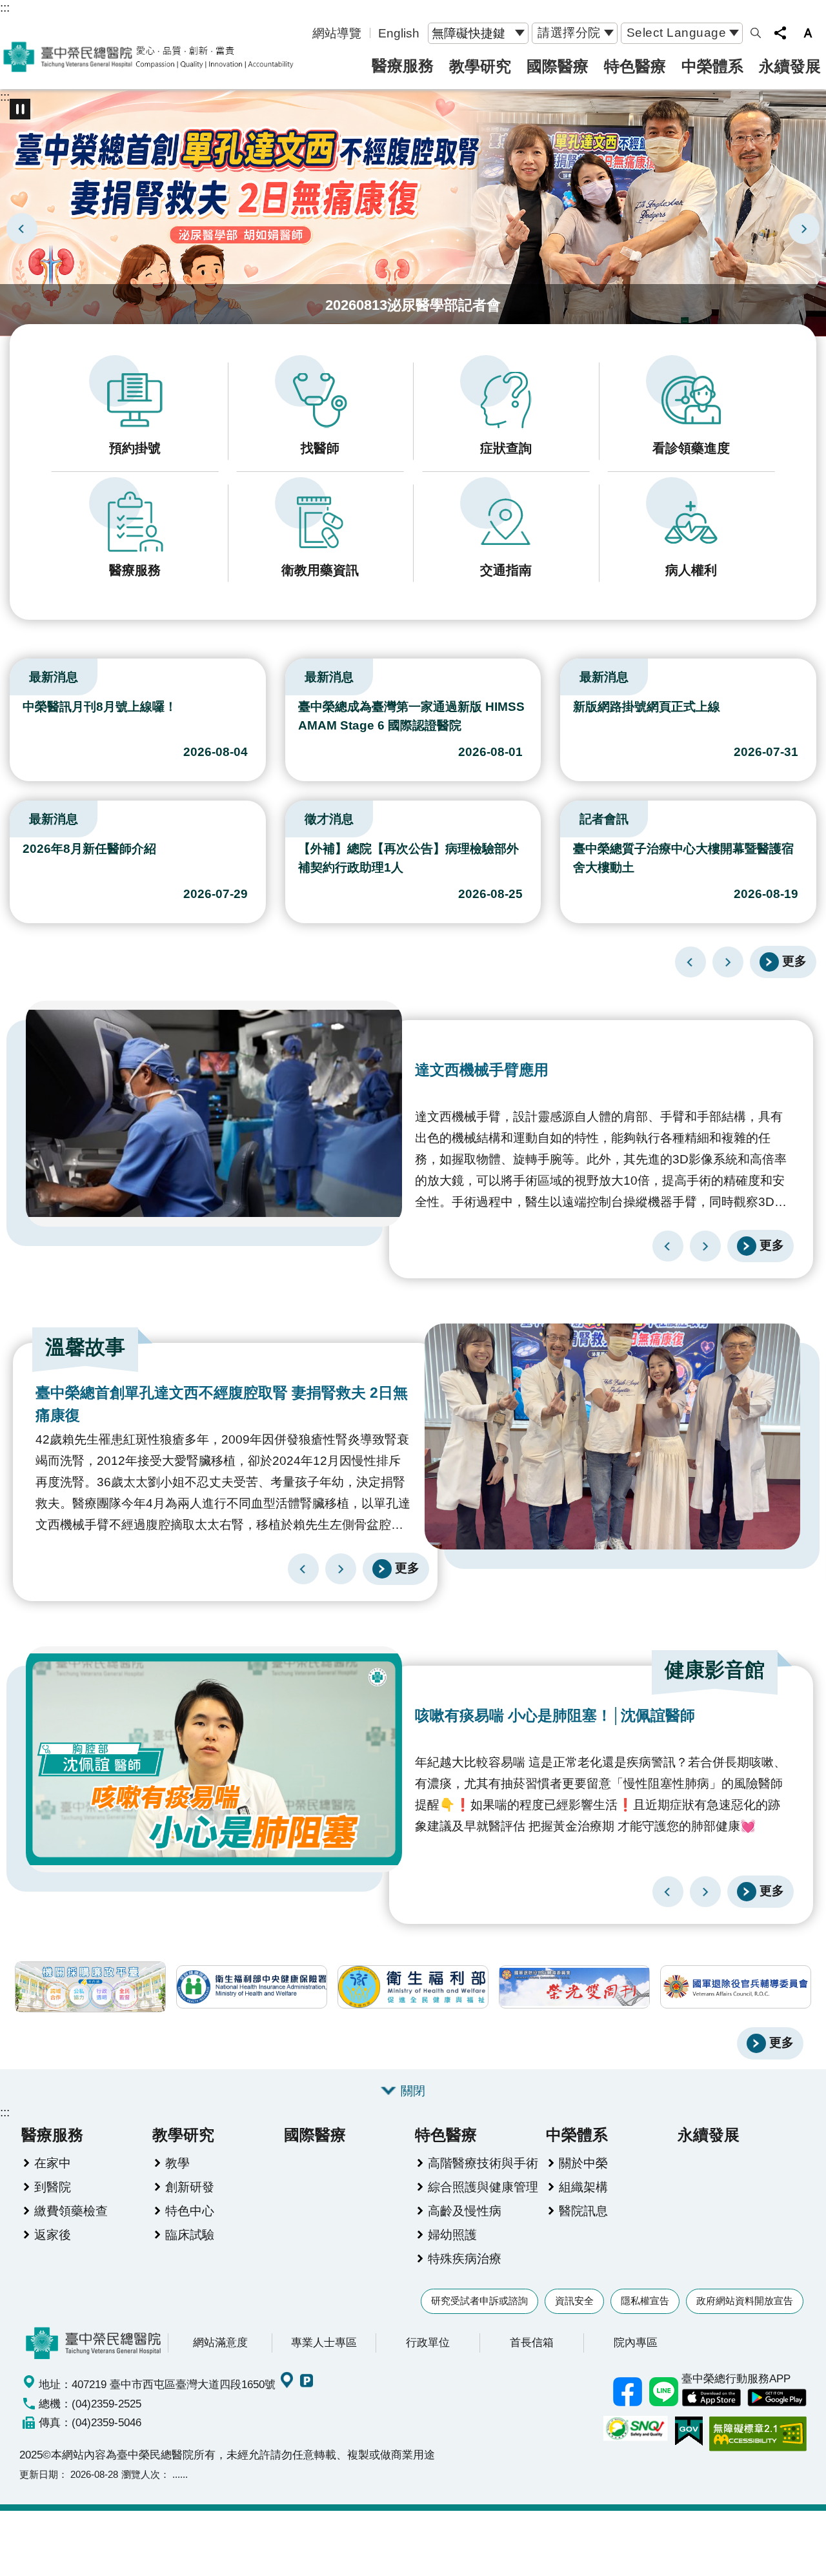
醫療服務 (403, 66)
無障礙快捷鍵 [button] (468, 33)
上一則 (22, 229)
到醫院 (53, 2187)
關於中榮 (583, 2163)
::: (5, 7)
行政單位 (428, 2342)
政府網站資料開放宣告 (745, 2301)
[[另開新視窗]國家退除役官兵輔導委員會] (736, 1987)
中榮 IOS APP (711, 2398)
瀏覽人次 (141, 2474)
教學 (177, 2163)
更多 (794, 961)
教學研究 (480, 66)
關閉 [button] (413, 2090)
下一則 (804, 229)
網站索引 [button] (756, 33)
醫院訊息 (583, 2211)
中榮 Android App (777, 2398)
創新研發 (190, 2187)
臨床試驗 (190, 2234)
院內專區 (636, 2342)
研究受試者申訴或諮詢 (479, 2301)
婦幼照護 (452, 2234)
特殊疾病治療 (465, 2258)
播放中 (15, 674)
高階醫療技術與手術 (483, 2163)
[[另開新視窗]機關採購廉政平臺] (90, 1987)
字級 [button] (808, 33)
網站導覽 (337, 33)
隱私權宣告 (645, 2301)
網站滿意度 (220, 2342)
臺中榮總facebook (627, 2392)
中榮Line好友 (663, 2392)
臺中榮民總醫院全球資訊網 (148, 57)
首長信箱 (532, 2342)
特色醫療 (635, 66)
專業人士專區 (324, 2342)
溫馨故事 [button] (85, 1347)
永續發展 (790, 66)
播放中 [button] (20, 109)
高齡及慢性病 (465, 2211)
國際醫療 (558, 66)
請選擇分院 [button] (569, 32)
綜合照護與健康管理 (483, 2187)
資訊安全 (574, 2301)
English (399, 33)
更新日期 (39, 2474)
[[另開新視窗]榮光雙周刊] (574, 1987)
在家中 (53, 2163)
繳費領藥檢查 (71, 2211)
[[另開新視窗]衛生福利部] (413, 1987)
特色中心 (190, 2211)
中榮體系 (712, 66)
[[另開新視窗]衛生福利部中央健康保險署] (252, 1987)
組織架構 (583, 2187)
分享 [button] (780, 33)
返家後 (53, 2234)
